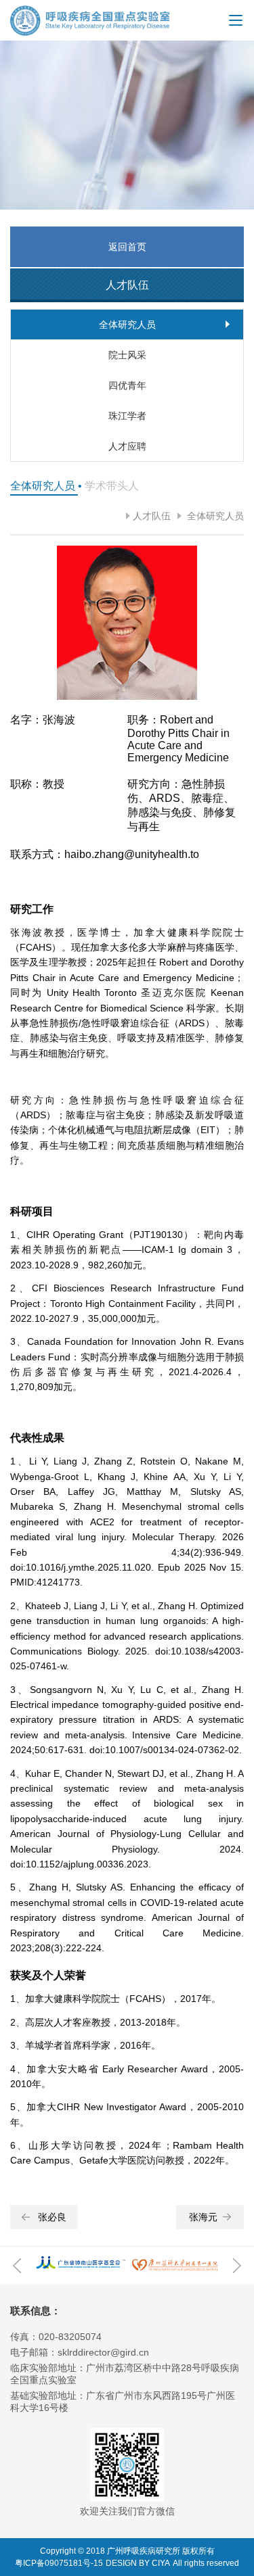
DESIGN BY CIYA (138, 2563)
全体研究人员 (214, 516)
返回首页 (127, 247)
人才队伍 (152, 516)
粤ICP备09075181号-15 (59, 2563)
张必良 (52, 2217)
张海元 (203, 2217)
